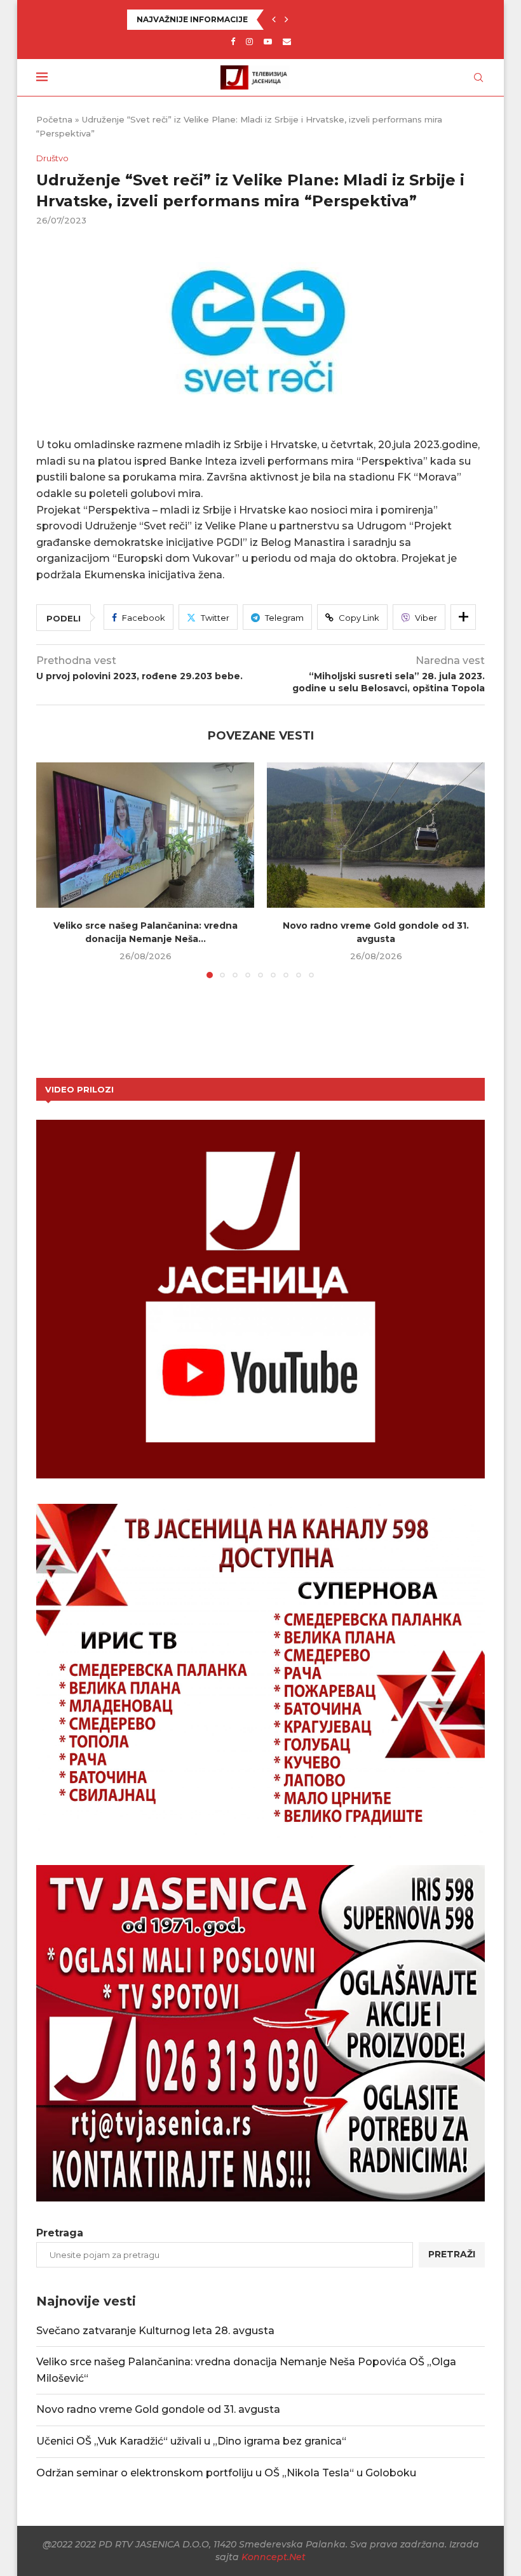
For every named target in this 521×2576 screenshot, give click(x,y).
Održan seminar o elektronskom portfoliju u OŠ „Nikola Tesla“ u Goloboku (226, 2473)
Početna (54, 119)
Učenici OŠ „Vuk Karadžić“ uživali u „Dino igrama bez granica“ (191, 2441)
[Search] (478, 77)
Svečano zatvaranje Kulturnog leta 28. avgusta (155, 2331)
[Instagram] (249, 41)
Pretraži (452, 2254)
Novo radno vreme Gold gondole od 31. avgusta (158, 2409)
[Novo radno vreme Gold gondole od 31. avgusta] (376, 835)
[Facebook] (233, 41)
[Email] (287, 41)
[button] (274, 20)
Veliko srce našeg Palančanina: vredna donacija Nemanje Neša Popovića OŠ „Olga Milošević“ (324, 19)
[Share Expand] (463, 617)
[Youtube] (268, 41)
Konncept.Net (274, 2557)
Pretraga (60, 2233)
